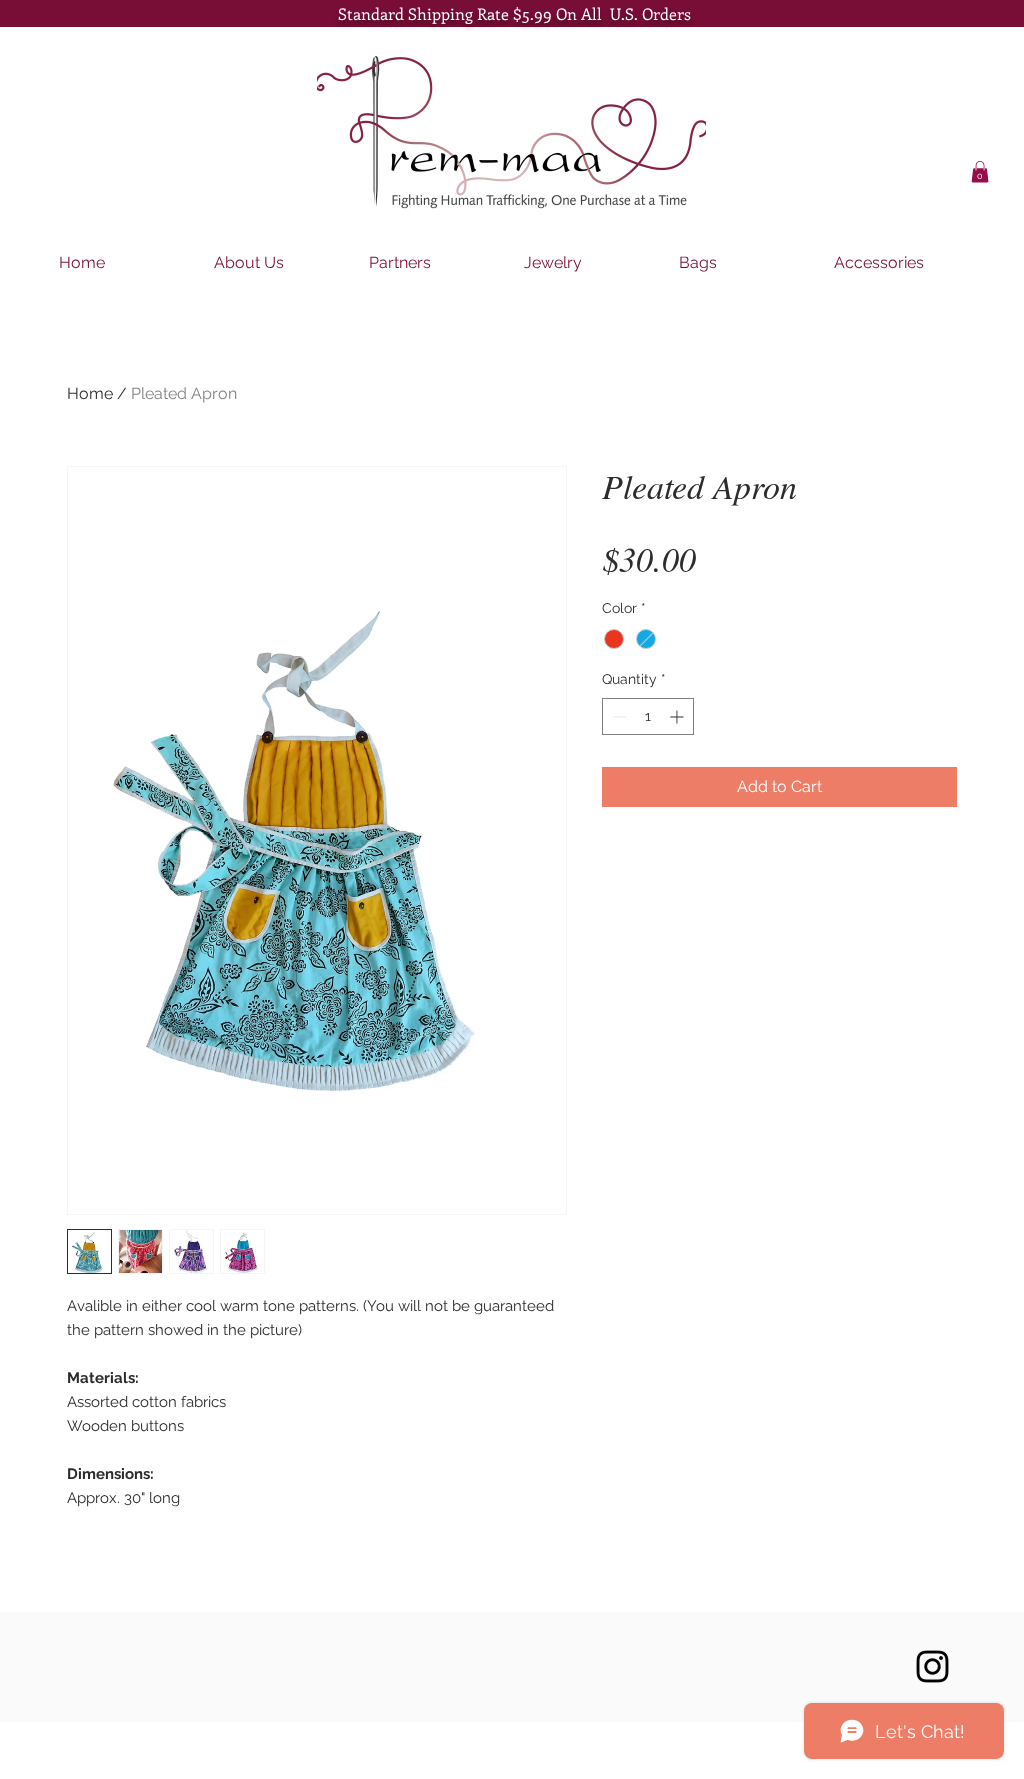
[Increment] (678, 716)
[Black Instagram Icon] (932, 1666)
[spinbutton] (648, 716)
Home (90, 393)
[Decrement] (617, 716)
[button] (980, 172)
